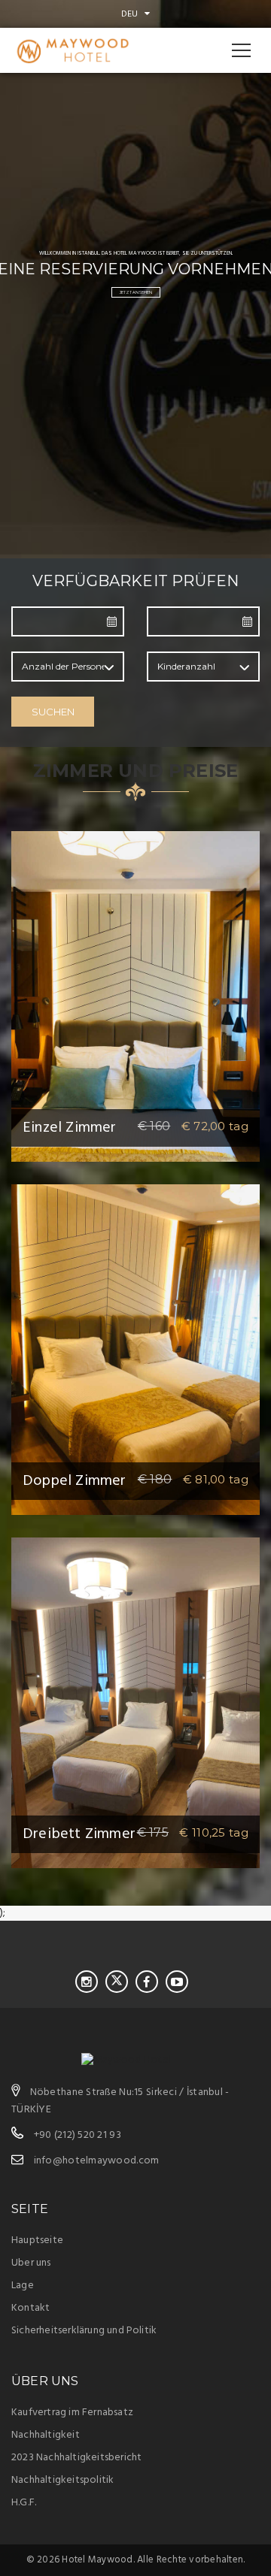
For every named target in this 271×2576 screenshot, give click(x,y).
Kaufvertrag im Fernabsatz (72, 2413)
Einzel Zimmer (70, 1128)
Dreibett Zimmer (79, 1834)
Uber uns (31, 2263)
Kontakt (30, 2308)
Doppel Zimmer (75, 1481)
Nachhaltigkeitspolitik (62, 2480)
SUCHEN (53, 712)
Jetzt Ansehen (136, 292)
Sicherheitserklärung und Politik (84, 2331)
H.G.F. (24, 2503)
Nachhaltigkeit (46, 2435)
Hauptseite (37, 2240)
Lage (23, 2286)
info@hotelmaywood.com (97, 2161)
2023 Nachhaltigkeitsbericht (76, 2458)
